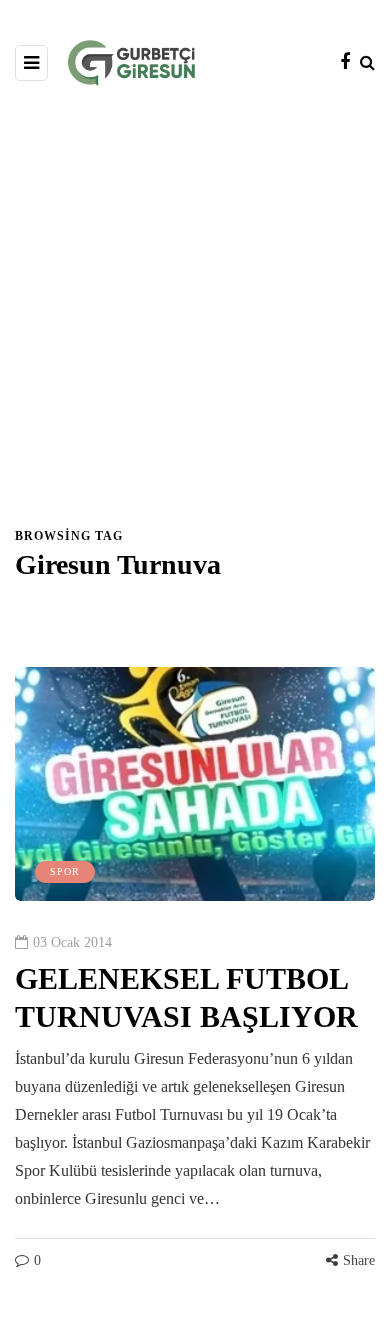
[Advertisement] (195, 321)
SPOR (65, 871)
